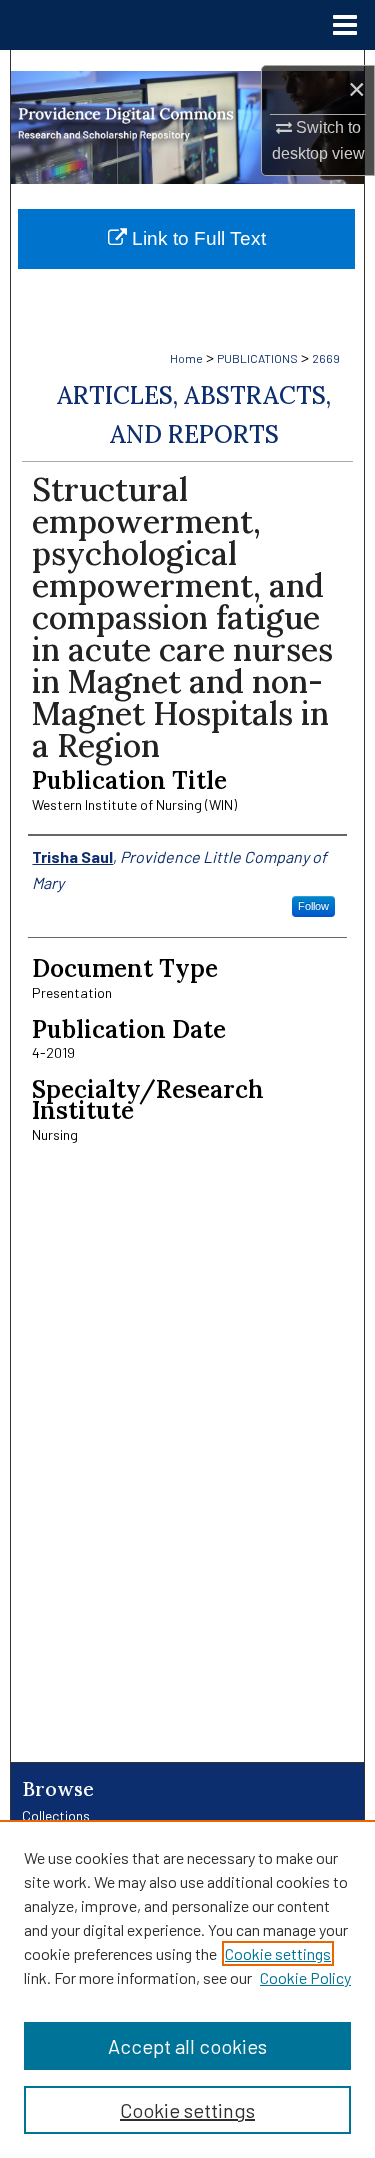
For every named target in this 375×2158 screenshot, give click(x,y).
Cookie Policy (305, 1977)
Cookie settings (278, 1953)
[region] (187, 1989)
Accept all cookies (187, 2046)
